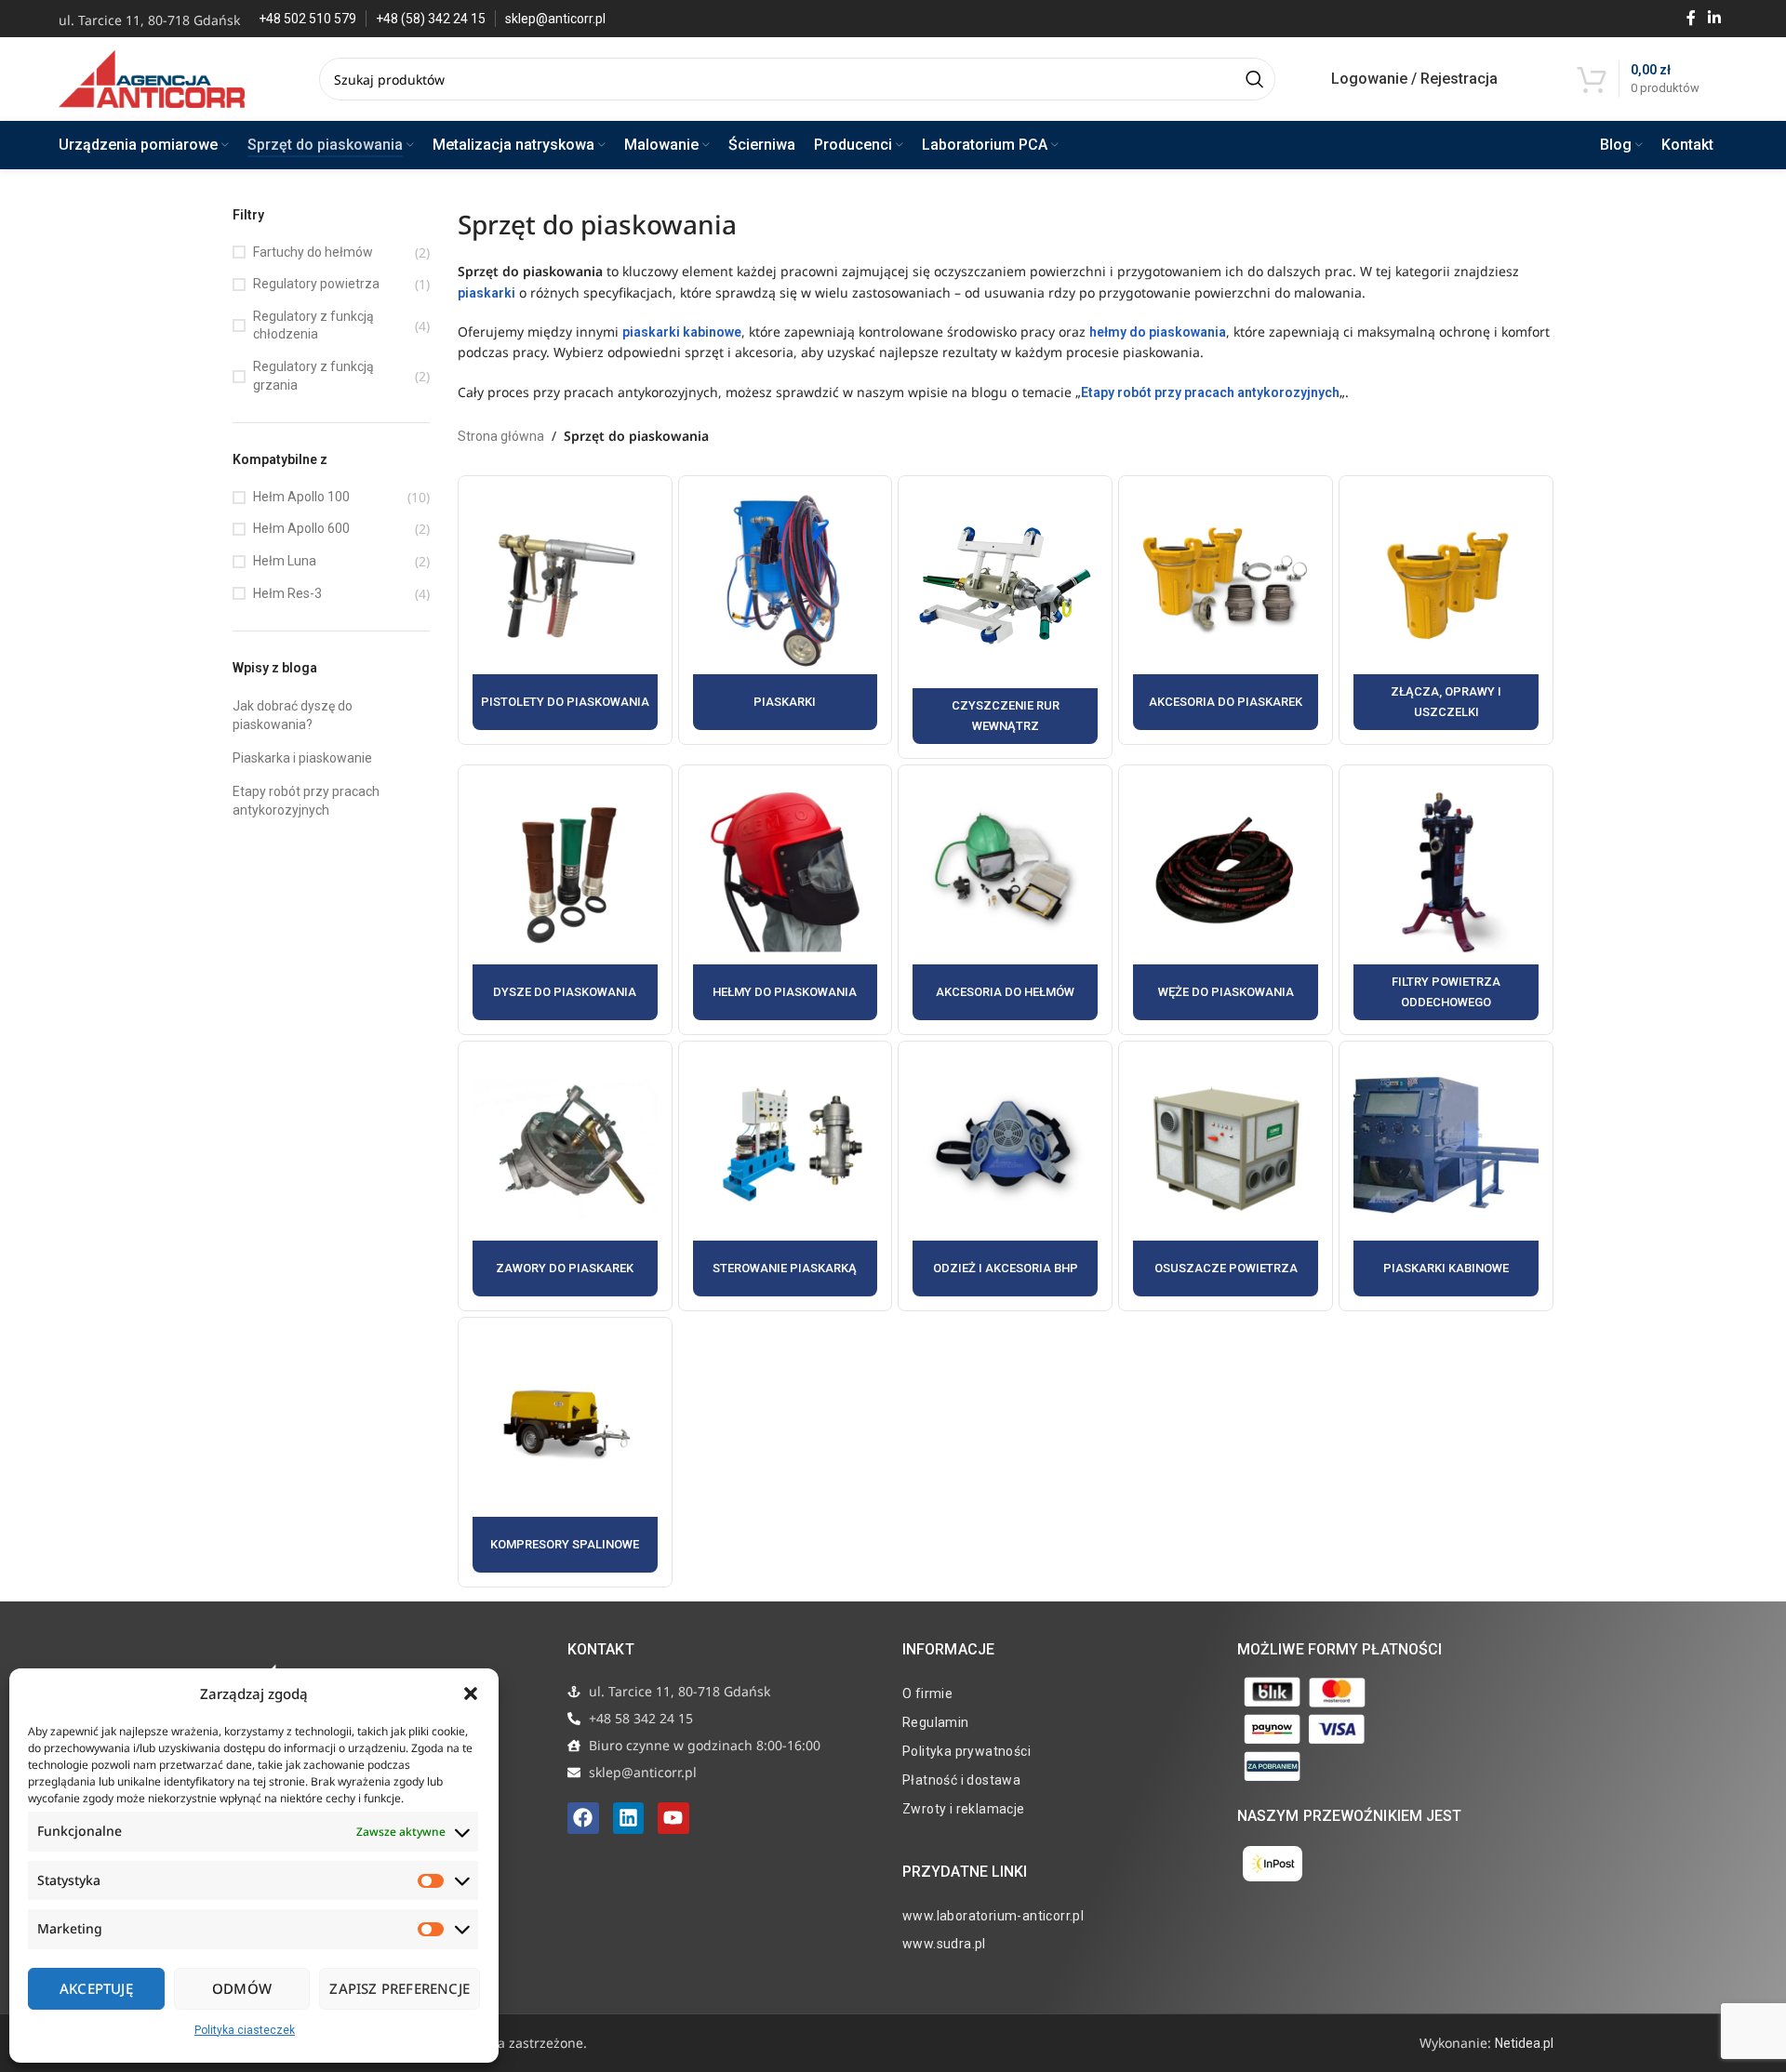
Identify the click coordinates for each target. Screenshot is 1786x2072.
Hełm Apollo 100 (301, 497)
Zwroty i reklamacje (964, 1809)
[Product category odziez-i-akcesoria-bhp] (1005, 1176)
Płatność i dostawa (961, 1780)
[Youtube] (673, 1818)
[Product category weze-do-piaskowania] (1226, 900)
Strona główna (501, 436)
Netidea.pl (1524, 2043)
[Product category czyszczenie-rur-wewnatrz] (1005, 618)
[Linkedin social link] (1715, 18)
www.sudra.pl (944, 1944)
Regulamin (936, 1722)
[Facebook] (583, 1818)
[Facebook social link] (1691, 18)
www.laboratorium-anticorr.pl (993, 1916)
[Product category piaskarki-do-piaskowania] (786, 611)
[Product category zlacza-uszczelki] (1446, 611)
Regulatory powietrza (316, 284)
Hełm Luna (285, 561)
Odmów (242, 1988)
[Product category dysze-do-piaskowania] (565, 900)
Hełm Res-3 (287, 593)
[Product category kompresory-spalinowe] (565, 1452)
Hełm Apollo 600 (301, 528)
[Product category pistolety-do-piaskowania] (565, 611)
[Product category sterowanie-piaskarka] (786, 1176)
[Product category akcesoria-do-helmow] (1005, 900)
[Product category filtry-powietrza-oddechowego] (1446, 900)
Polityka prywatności (966, 1751)
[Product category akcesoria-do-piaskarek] (1226, 611)
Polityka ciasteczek (245, 2030)
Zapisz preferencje (400, 1988)
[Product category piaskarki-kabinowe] (1446, 1176)
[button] (471, 1693)
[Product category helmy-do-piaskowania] (786, 900)
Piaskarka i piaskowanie (302, 758)
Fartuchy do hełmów (313, 252)
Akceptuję (96, 1988)
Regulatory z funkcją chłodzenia (313, 325)
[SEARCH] (1254, 79)
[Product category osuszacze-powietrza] (1226, 1176)
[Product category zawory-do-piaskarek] (565, 1176)
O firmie (927, 1693)
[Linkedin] (629, 1818)
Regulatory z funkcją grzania (313, 376)
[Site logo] (152, 78)
